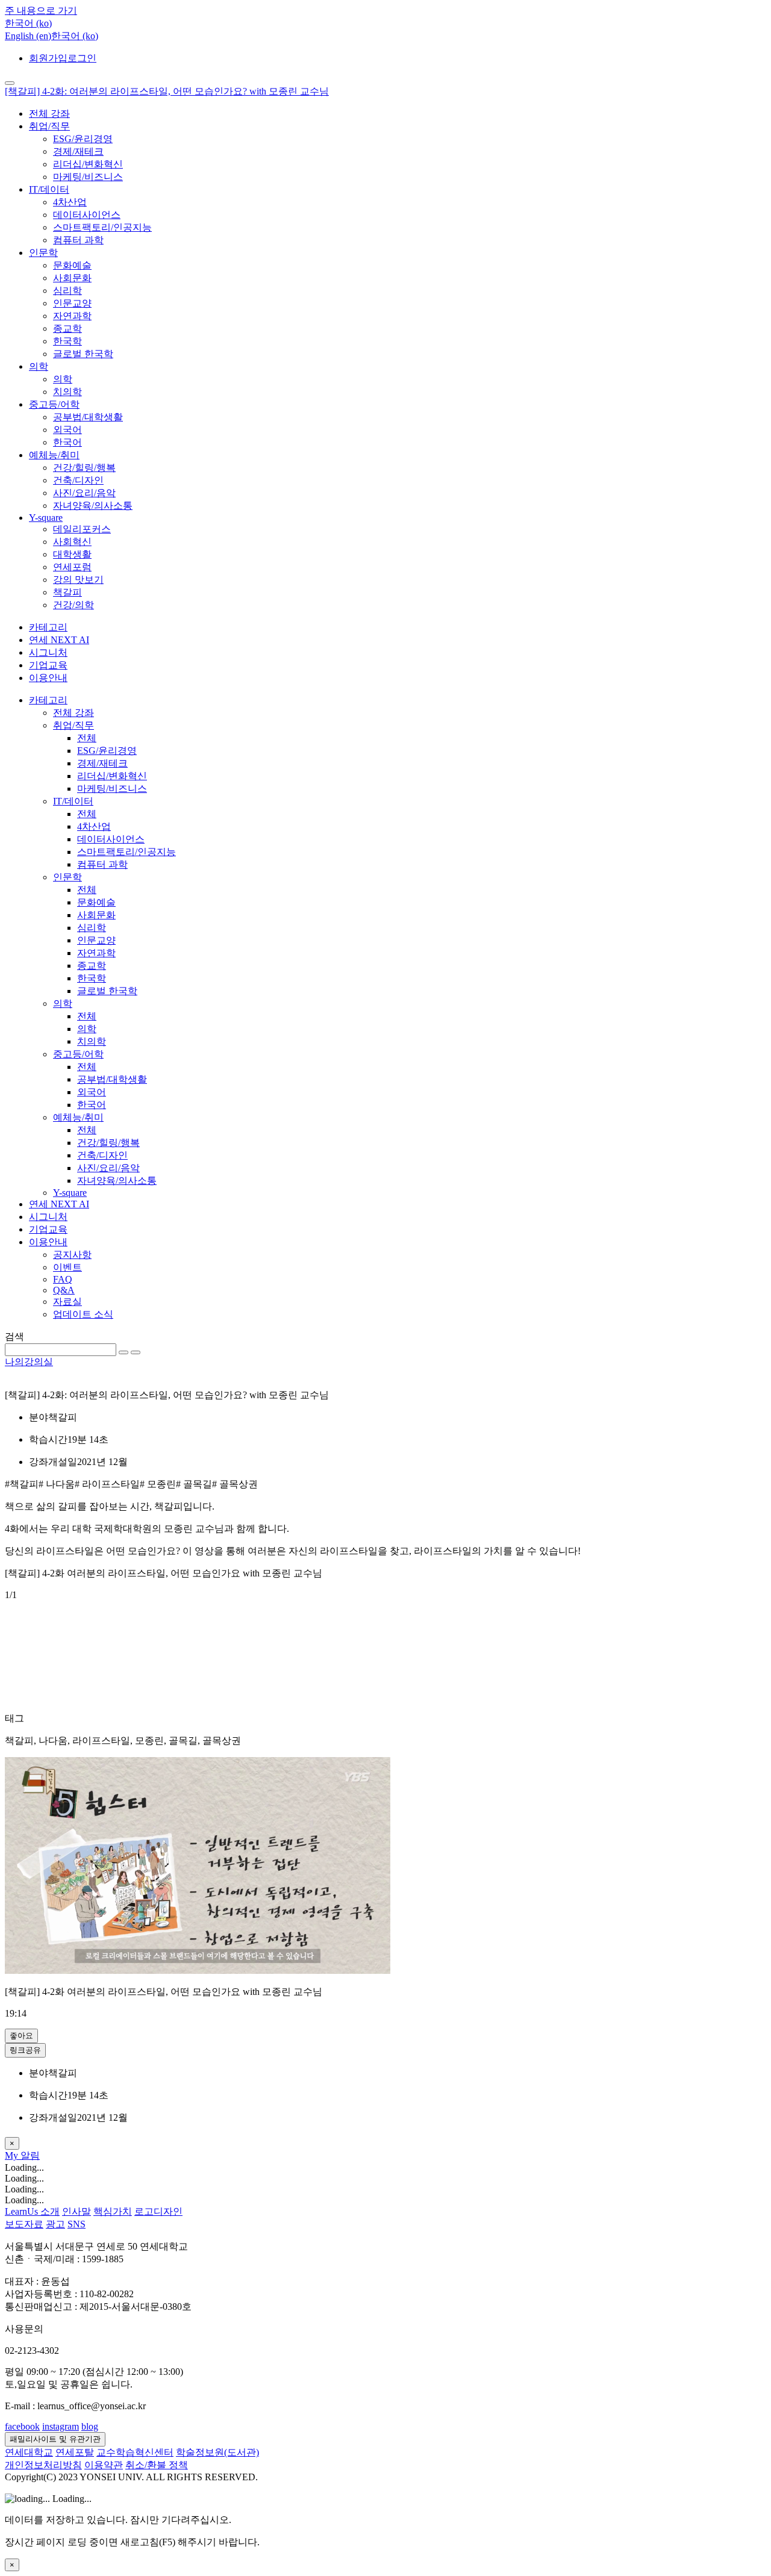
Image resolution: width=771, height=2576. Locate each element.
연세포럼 (72, 567)
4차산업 (70, 202)
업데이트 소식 (83, 1314)
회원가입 (48, 58)
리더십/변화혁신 (88, 164)
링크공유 (25, 2050)
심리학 (67, 291)
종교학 (67, 328)
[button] (28, 23)
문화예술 (72, 265)
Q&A (64, 1290)
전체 (87, 738)
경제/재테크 (78, 151)
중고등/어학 (54, 404)
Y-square (46, 518)
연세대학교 (29, 2452)
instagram (61, 2426)
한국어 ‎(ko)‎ (75, 36)
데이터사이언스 (87, 215)
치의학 (67, 392)
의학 (39, 366)
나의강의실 (29, 1362)
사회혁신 (72, 542)
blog (90, 2426)
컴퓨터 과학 (78, 240)
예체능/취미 (54, 455)
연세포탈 (75, 2452)
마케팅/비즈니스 (88, 177)
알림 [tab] (30, 2155)
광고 (55, 2224)
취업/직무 (49, 126)
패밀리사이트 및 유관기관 (55, 2439)
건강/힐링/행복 (84, 468)
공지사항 (72, 1255)
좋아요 (21, 2036)
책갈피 (67, 592)
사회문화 (72, 278)
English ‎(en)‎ (28, 36)
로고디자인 (158, 2211)
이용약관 (104, 2465)
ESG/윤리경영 (83, 139)
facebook (22, 2426)
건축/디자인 (78, 480)
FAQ (63, 1279)
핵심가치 (113, 2211)
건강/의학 (73, 605)
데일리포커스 (82, 529)
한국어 (67, 442)
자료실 (67, 1302)
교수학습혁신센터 (135, 2452)
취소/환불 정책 (157, 2465)
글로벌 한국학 (83, 354)
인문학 (43, 253)
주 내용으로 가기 (41, 11)
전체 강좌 (49, 114)
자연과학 (72, 316)
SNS (76, 2224)
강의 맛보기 (78, 580)
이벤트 (67, 1267)
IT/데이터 (49, 189)
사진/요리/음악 (84, 493)
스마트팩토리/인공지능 (102, 227)
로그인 (82, 58)
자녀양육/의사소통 (93, 506)
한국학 (67, 341)
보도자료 (24, 2224)
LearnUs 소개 (32, 2211)
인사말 (76, 2211)
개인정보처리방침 (43, 2465)
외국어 (67, 430)
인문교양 (72, 303)
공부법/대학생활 (88, 417)
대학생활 (72, 554)
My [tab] (13, 2155)
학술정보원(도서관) (217, 2452)
